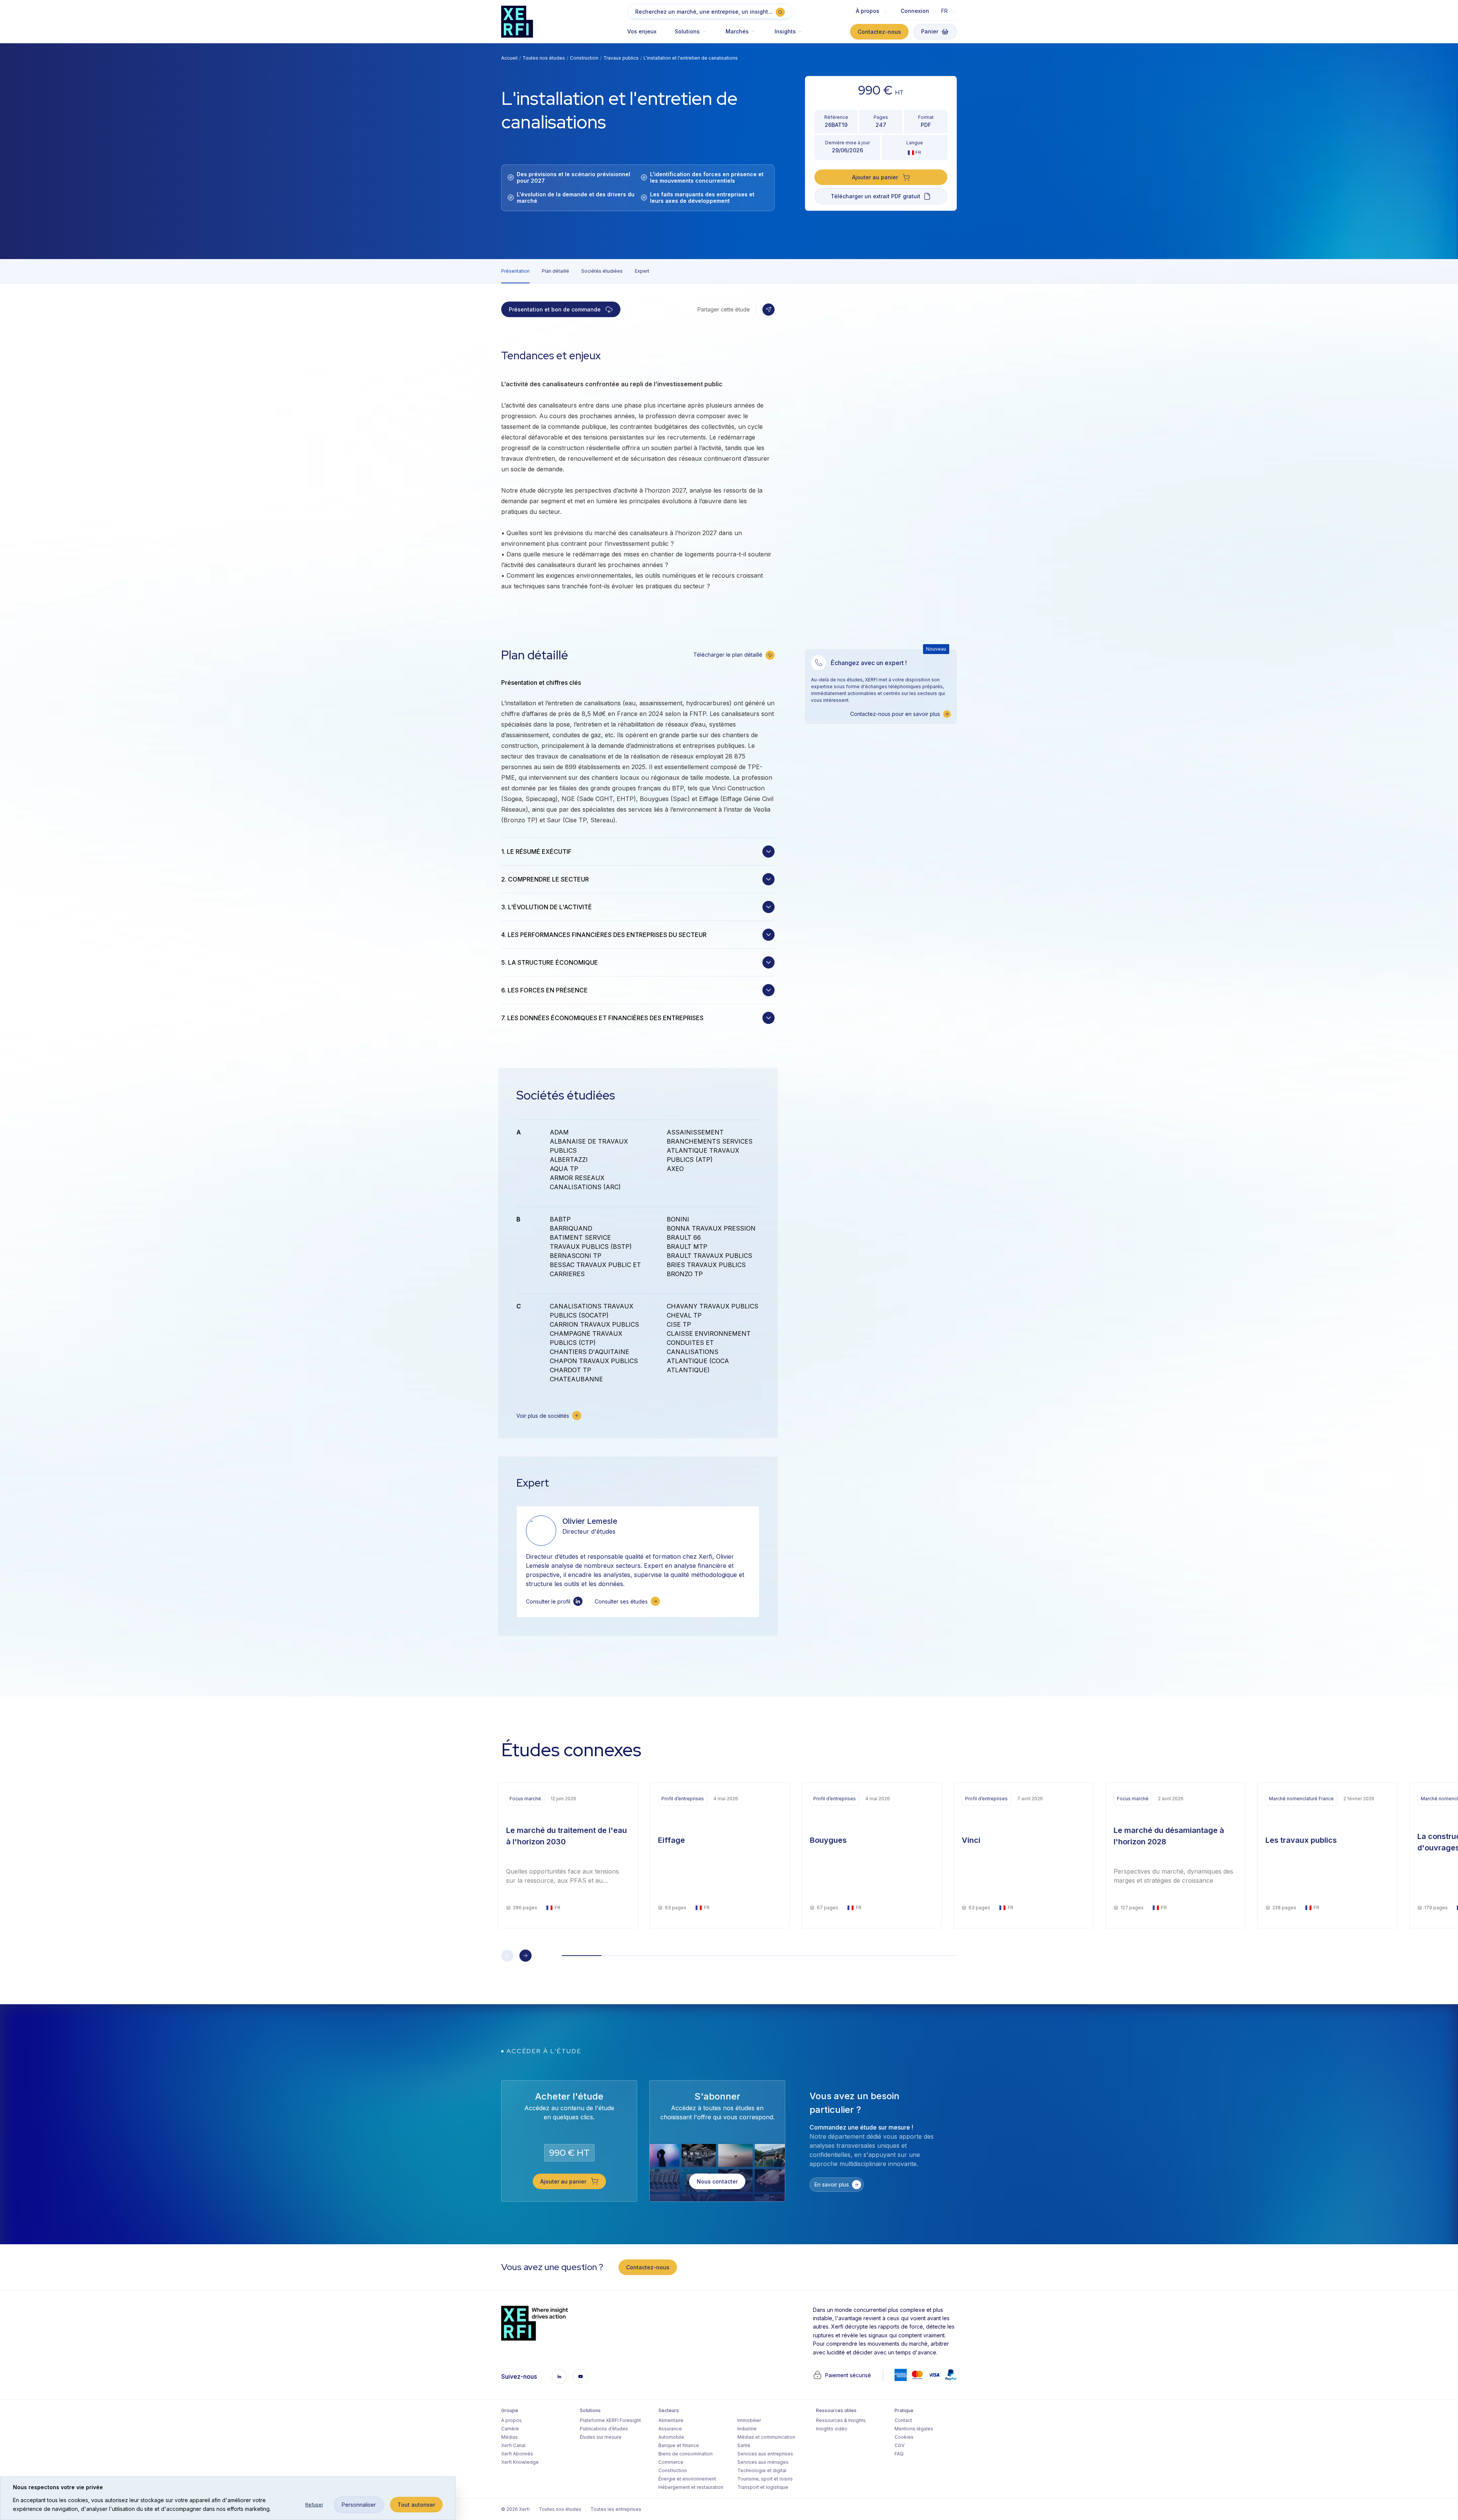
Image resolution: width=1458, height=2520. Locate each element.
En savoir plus (832, 2184)
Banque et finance (679, 2445)
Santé (744, 2445)
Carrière (510, 2429)
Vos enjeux (642, 31)
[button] (691, 35)
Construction (584, 58)
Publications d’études (604, 2429)
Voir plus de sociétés (543, 1416)
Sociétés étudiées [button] (602, 271)
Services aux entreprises (765, 2454)
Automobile (671, 2437)
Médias (510, 2437)
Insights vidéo (832, 2429)
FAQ (899, 2454)
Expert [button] (642, 271)
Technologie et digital (762, 2470)
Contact (903, 2420)
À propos (511, 2420)
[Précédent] (507, 1956)
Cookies (904, 2437)
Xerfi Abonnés (517, 2454)
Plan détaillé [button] (555, 271)
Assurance (670, 2429)
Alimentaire (671, 2420)
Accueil (509, 58)
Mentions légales (914, 2429)
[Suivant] (525, 1956)
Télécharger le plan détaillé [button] (728, 655)
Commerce (671, 2462)
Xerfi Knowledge (520, 2462)
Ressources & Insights (841, 2420)
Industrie (747, 2429)
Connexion (915, 11)
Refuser (314, 2505)
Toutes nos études (544, 58)
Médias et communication (766, 2437)
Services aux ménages (763, 2462)
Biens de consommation (686, 2454)
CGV (899, 2445)
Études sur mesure (601, 2437)
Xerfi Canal (513, 2445)
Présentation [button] (515, 271)
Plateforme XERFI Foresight (610, 2420)
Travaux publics (621, 58)
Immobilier (749, 2420)
